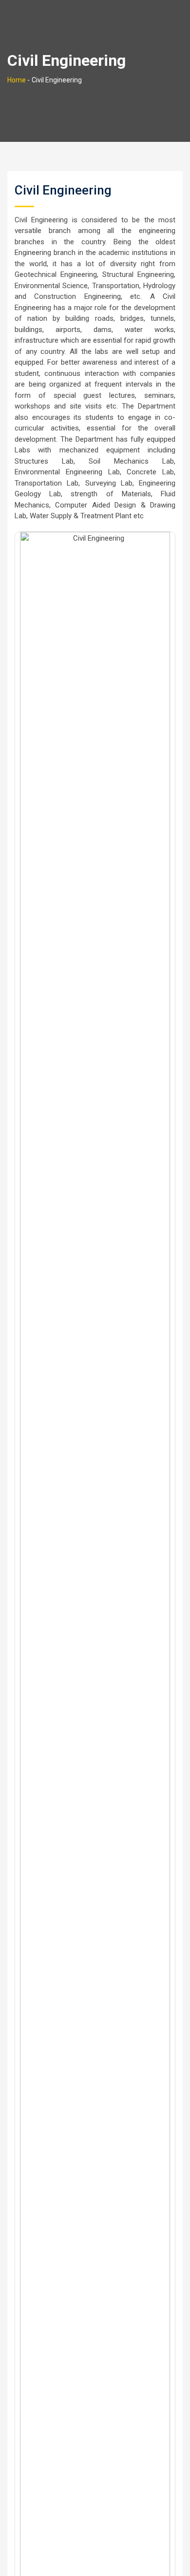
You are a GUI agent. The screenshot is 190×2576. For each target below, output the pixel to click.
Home (17, 80)
